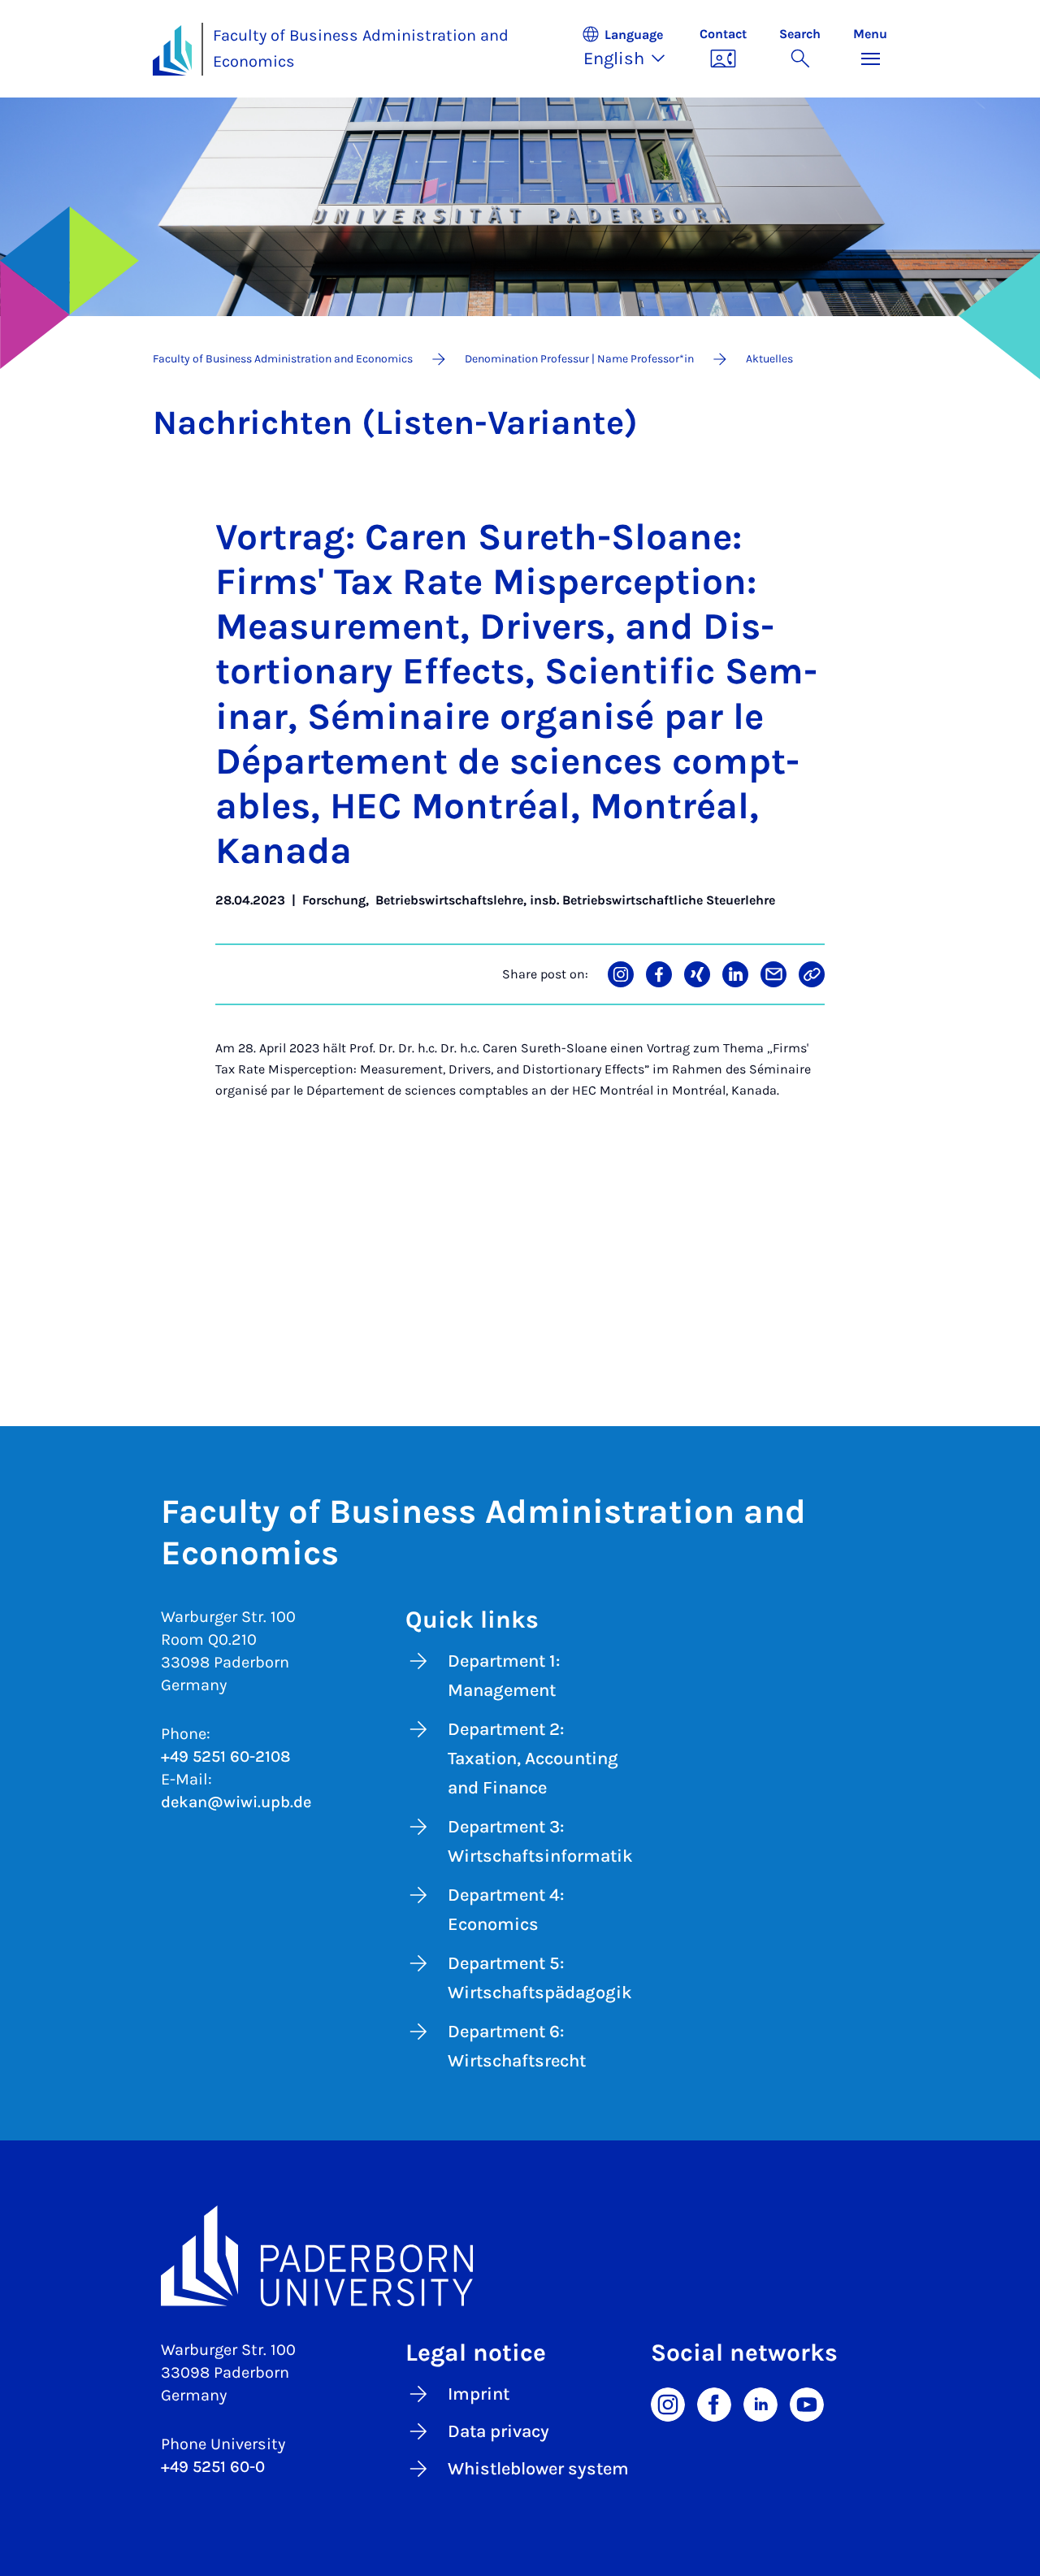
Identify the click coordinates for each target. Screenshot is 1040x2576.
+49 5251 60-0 (213, 2467)
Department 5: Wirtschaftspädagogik (540, 1978)
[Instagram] (668, 2403)
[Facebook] (714, 2403)
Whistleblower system (538, 2469)
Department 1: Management (504, 1676)
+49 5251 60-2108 (226, 1756)
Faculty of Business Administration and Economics (361, 49)
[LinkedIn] (760, 2403)
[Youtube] (807, 2403)
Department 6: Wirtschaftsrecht (517, 2046)
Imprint (479, 2394)
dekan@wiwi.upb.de (236, 1802)
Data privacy (498, 2431)
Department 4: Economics (506, 1910)
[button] (632, 49)
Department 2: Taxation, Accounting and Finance (533, 1759)
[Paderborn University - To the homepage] (172, 50)
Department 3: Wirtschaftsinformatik (540, 1841)
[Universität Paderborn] (520, 2256)
